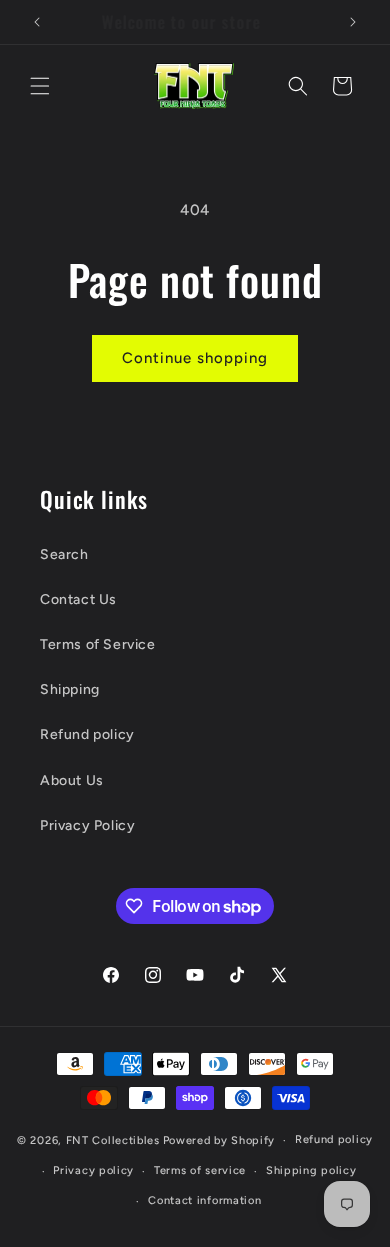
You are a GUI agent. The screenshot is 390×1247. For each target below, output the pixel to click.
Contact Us (78, 599)
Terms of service (200, 1170)
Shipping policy (311, 1170)
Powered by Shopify (219, 1140)
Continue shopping (195, 358)
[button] (40, 86)
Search (64, 554)
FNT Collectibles (113, 1140)
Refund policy (87, 734)
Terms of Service (98, 644)
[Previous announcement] (37, 22)
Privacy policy (93, 1170)
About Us (72, 780)
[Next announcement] (353, 22)
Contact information (204, 1200)
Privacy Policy (87, 825)
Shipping (70, 689)
